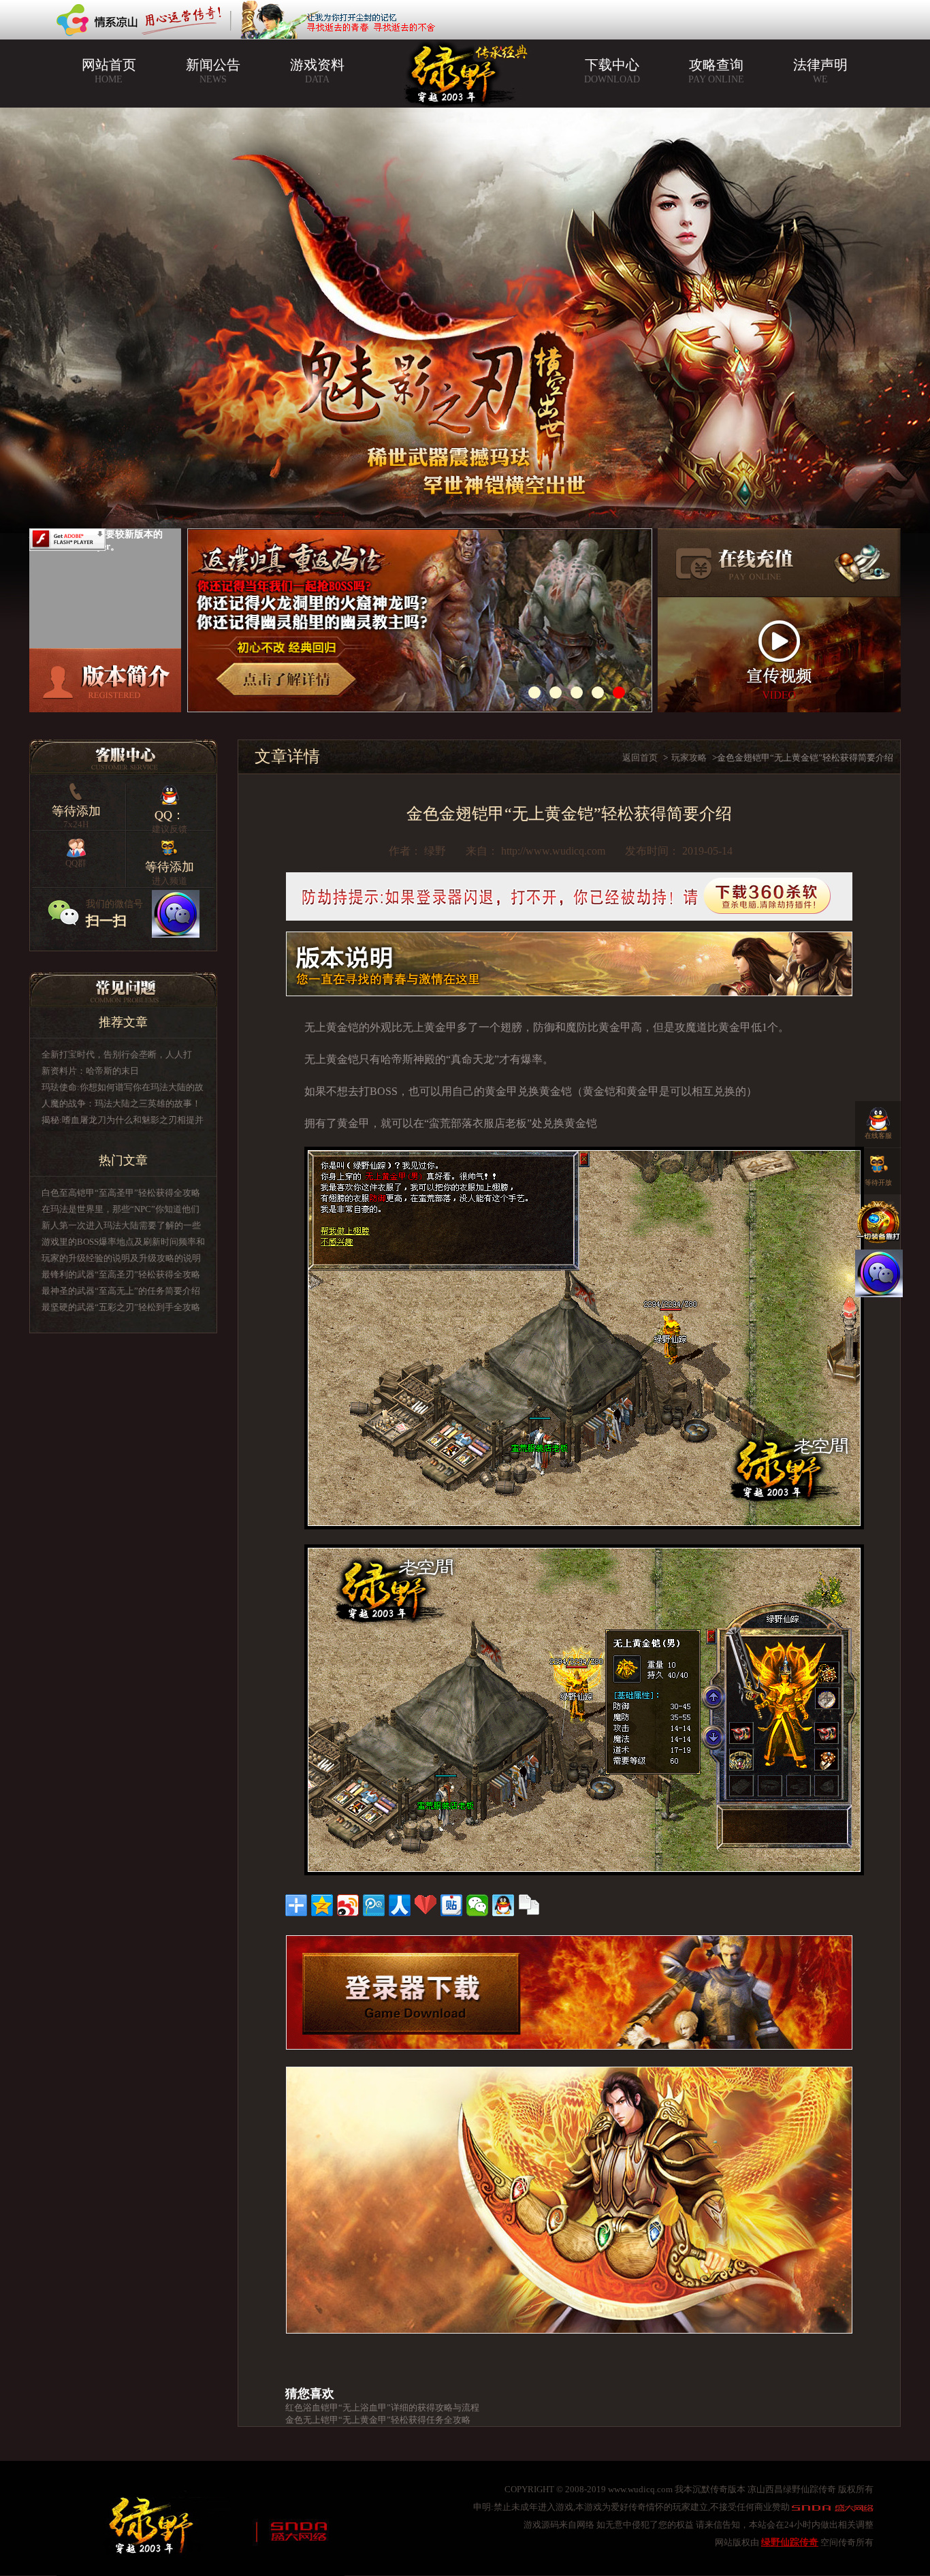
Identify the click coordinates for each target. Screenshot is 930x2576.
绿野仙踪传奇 (790, 2542)
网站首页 (109, 71)
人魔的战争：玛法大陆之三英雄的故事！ (121, 1103)
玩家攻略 (689, 758)
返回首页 (640, 758)
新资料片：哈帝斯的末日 (90, 1071)
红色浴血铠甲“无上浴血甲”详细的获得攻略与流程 (382, 2407)
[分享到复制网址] (529, 1905)
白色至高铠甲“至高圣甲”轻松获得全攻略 (121, 1193)
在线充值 (779, 563)
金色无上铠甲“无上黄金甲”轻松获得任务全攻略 (378, 2420)
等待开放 (878, 1182)
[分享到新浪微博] (348, 1905)
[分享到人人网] (400, 1905)
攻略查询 (716, 71)
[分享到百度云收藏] (426, 1905)
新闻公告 (213, 71)
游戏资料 (317, 71)
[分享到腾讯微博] (374, 1905)
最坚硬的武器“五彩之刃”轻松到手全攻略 (121, 1307)
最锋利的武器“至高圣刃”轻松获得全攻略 (121, 1274)
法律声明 (820, 71)
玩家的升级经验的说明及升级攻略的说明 (121, 1258)
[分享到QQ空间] (322, 1905)
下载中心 (612, 71)
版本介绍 (105, 680)
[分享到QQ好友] (503, 1905)
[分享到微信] (477, 1905)
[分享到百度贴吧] (451, 1905)
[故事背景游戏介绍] (426, 620)
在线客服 (878, 1135)
